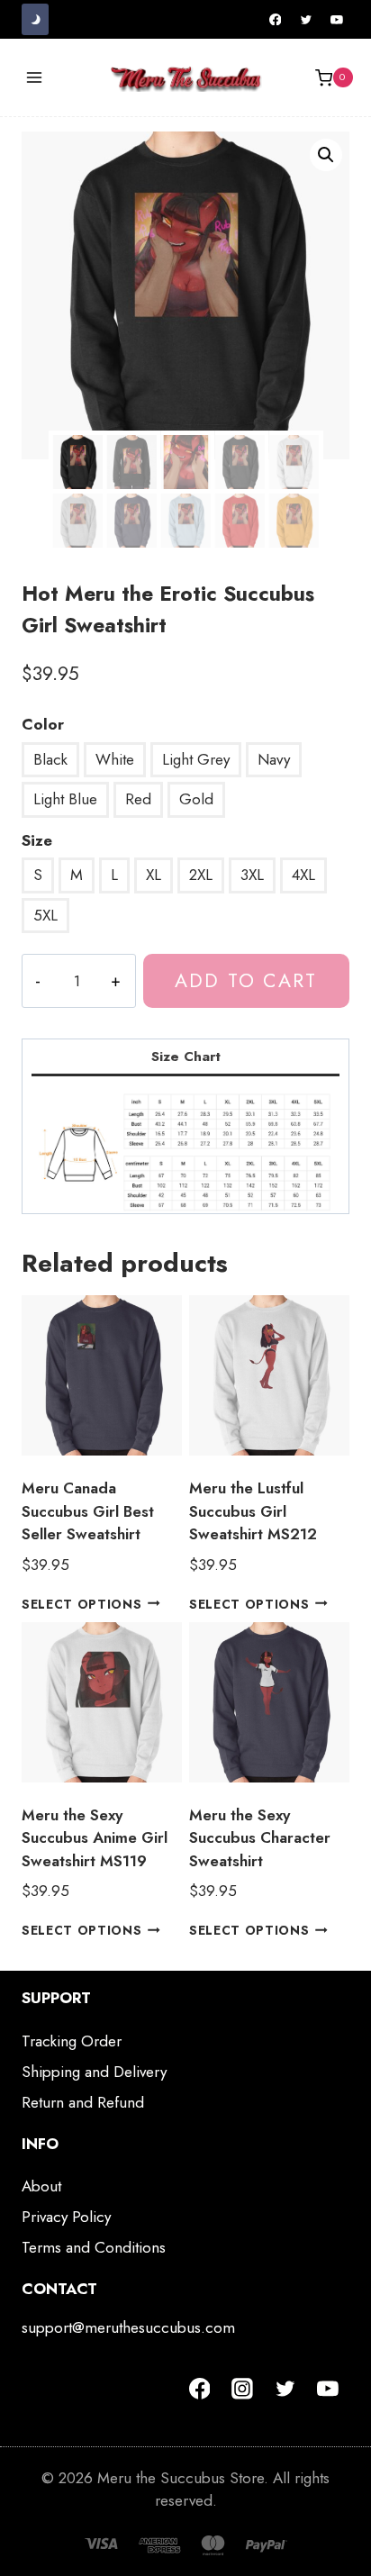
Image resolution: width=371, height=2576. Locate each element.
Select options (82, 1603)
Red (138, 799)
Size (37, 840)
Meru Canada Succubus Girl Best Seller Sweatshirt (88, 1511)
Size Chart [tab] (186, 1057)
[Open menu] (35, 78)
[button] (326, 155)
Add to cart (246, 980)
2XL (201, 875)
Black (50, 759)
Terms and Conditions (94, 2247)
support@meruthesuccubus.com (128, 2327)
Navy (274, 759)
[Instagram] (242, 2389)
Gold (196, 799)
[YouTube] (337, 20)
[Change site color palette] (35, 19)
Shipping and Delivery (94, 2072)
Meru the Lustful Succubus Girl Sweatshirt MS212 (253, 1511)
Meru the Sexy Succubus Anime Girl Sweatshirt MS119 (95, 1838)
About (41, 2186)
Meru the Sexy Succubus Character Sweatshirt (260, 1838)
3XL (252, 875)
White (115, 759)
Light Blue (65, 799)
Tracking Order (72, 2041)
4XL (303, 875)
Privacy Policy (66, 2217)
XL (154, 875)
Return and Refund (83, 2102)
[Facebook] (276, 20)
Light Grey (196, 759)
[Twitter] (306, 20)
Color (43, 724)
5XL (45, 915)
